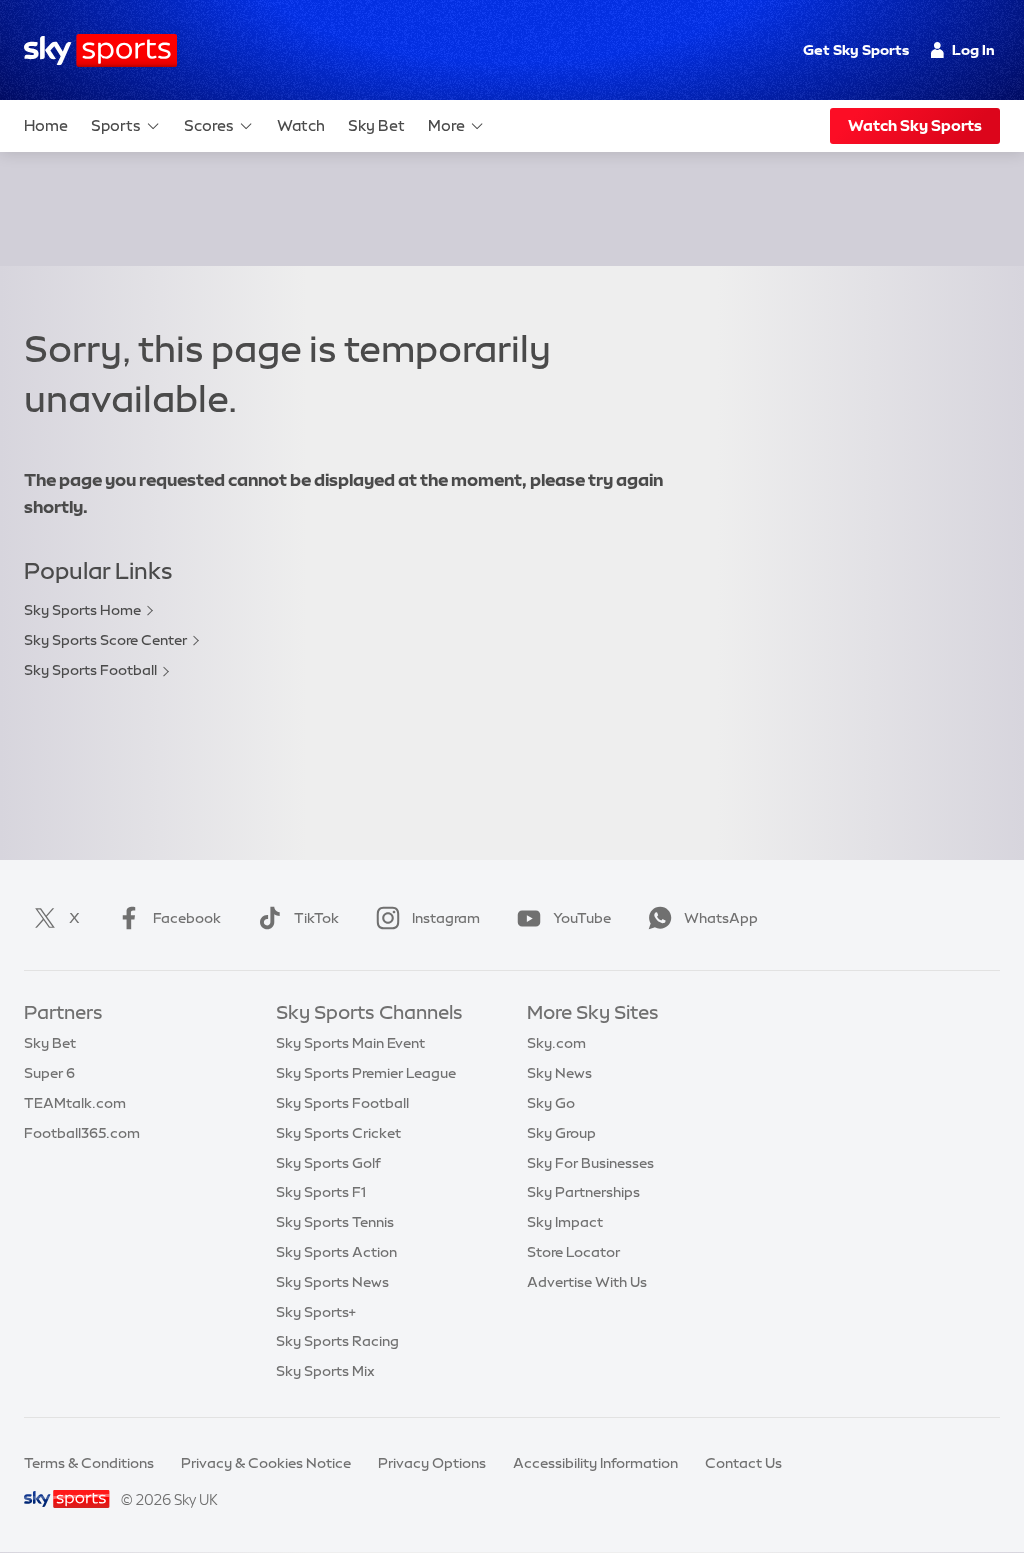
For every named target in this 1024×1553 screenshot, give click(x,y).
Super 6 (49, 1073)
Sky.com (556, 1043)
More (446, 125)
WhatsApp (721, 918)
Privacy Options (432, 1463)
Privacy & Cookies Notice (266, 1463)
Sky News (559, 1073)
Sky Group (561, 1133)
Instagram (446, 918)
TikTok (316, 918)
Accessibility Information (595, 1463)
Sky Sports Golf (328, 1163)
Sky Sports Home (82, 610)
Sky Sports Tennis (335, 1222)
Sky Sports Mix (325, 1371)
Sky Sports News (332, 1282)
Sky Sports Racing (337, 1341)
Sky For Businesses (590, 1163)
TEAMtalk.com (75, 1103)
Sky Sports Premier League (366, 1073)
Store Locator (573, 1252)
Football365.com (82, 1133)
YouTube (582, 918)
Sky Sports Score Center (105, 640)
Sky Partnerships (583, 1192)
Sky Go (551, 1103)
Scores (209, 125)
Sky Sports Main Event (350, 1043)
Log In (973, 50)
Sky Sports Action (336, 1252)
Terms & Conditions (89, 1463)
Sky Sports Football (90, 670)
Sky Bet (376, 125)
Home (46, 125)
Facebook (187, 918)
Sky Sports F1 (321, 1192)
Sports (116, 125)
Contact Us (743, 1463)
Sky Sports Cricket (338, 1133)
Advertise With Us (587, 1282)
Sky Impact (565, 1222)
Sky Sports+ (316, 1312)
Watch (301, 125)
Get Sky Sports (856, 50)
